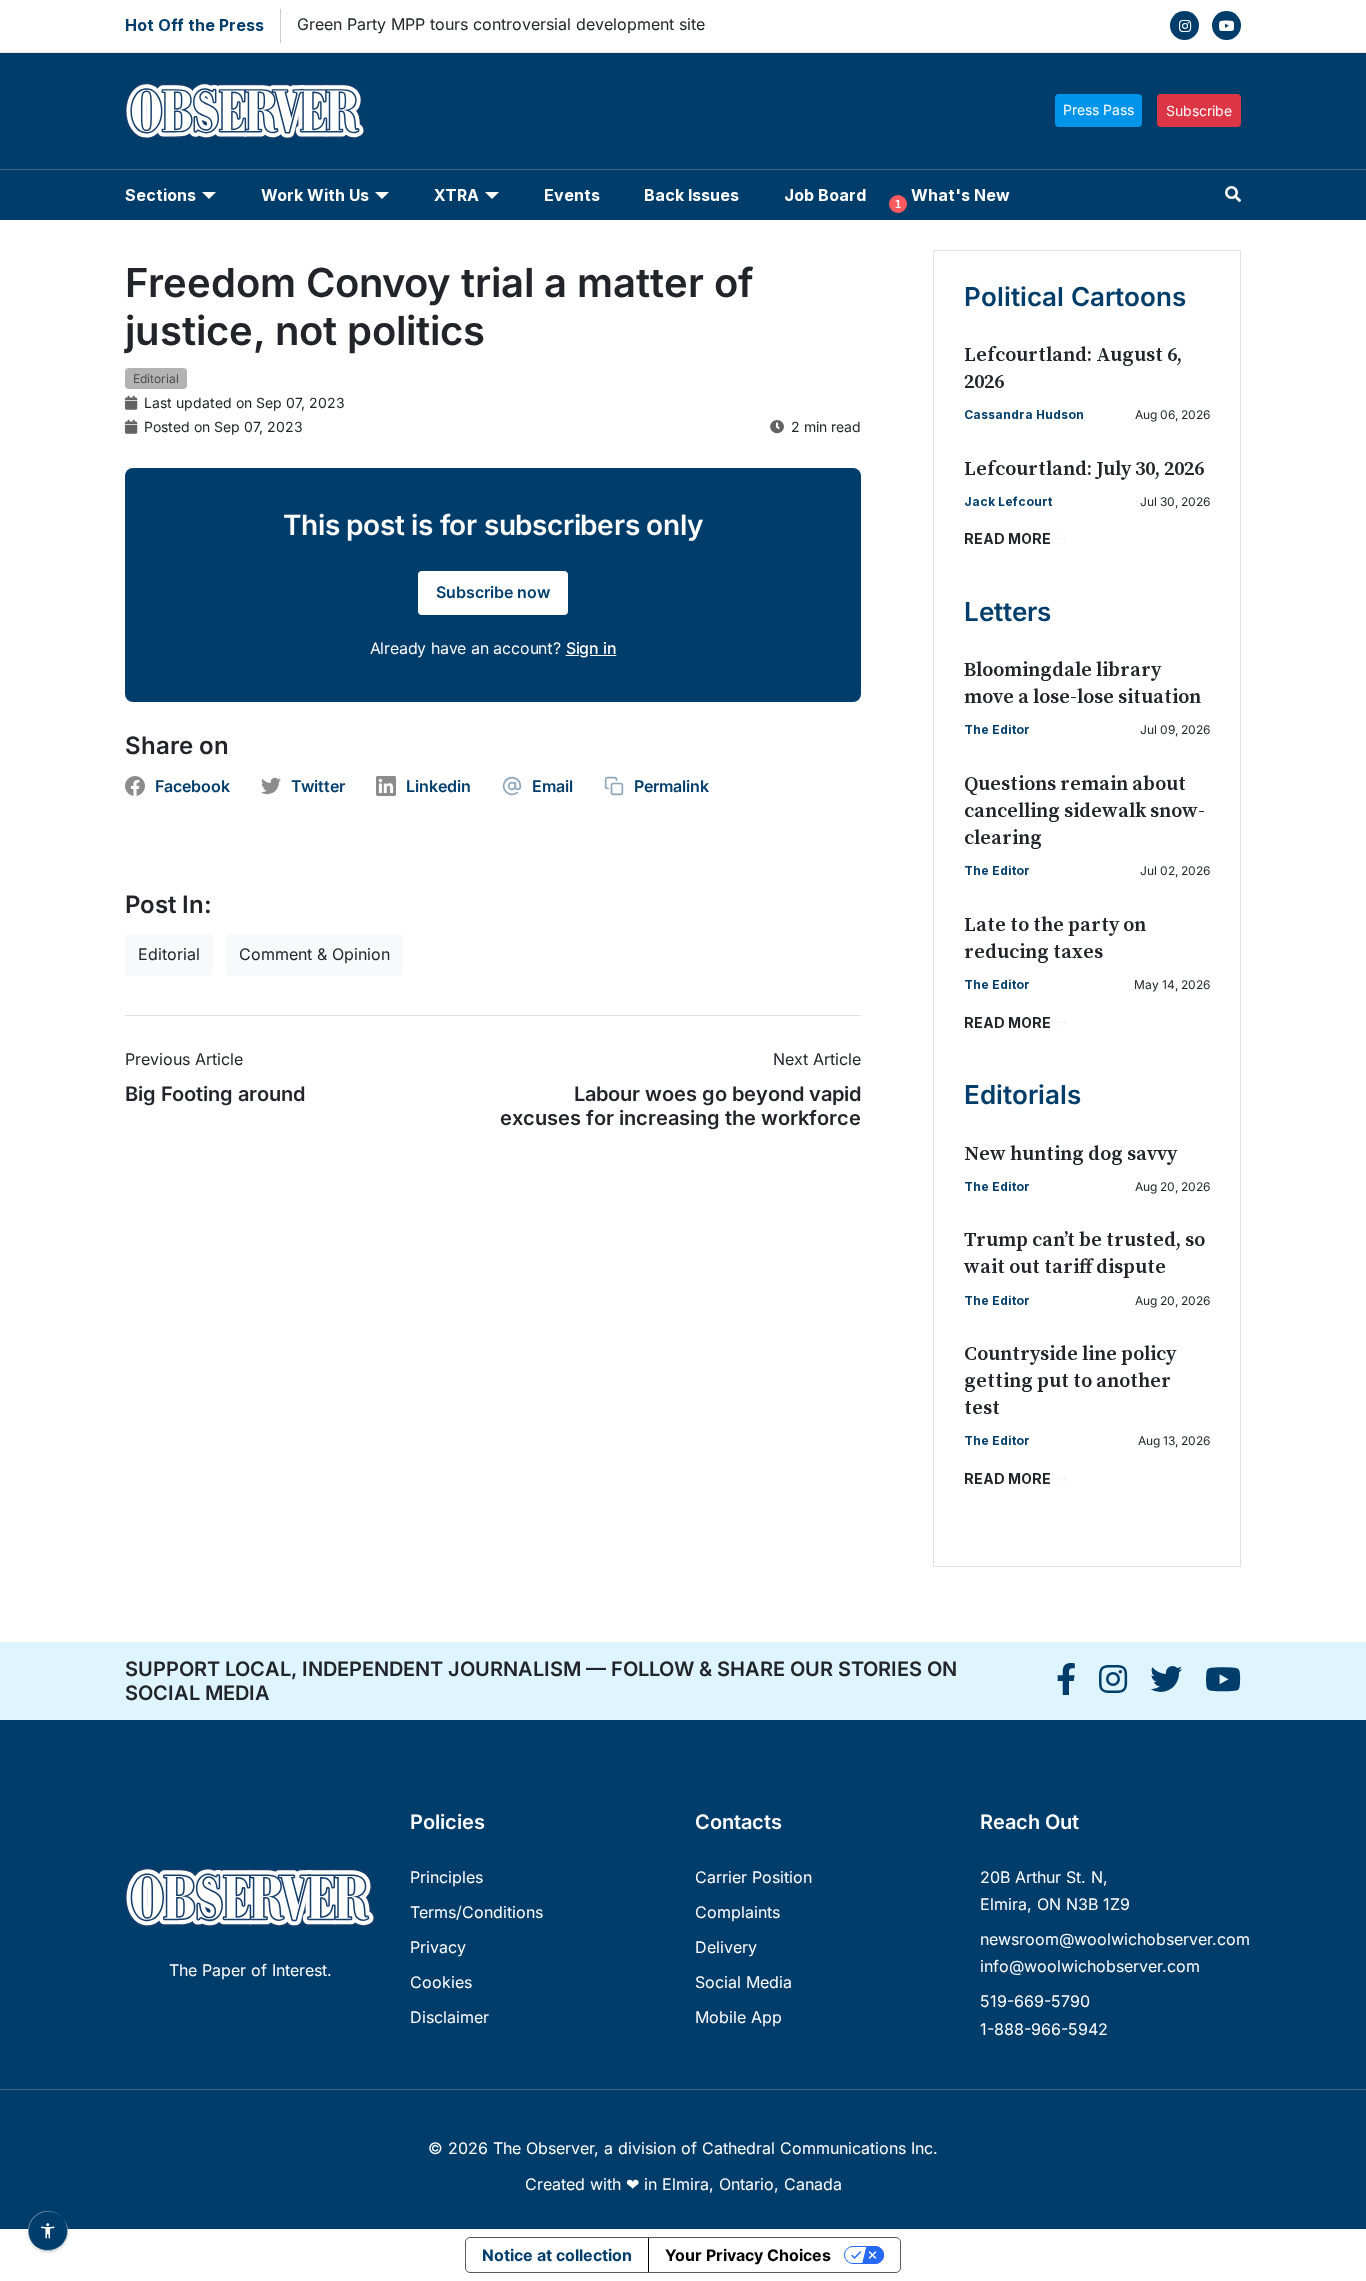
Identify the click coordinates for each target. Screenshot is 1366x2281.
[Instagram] (1184, 25)
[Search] (1233, 194)
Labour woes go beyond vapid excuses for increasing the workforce (680, 1106)
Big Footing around (215, 1094)
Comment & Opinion (314, 954)
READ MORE (1007, 538)
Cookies (441, 1982)
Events (572, 195)
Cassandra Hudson (1024, 414)
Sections (160, 195)
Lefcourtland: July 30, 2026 (1084, 469)
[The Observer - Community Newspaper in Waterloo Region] (245, 111)
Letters (1007, 611)
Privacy (438, 1947)
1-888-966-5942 (1044, 2029)
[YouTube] (1226, 25)
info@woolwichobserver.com (1090, 1966)
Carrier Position (753, 1877)
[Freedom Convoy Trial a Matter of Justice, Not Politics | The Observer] (1066, 1685)
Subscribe (1199, 110)
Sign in (591, 648)
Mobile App (738, 2017)
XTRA (456, 195)
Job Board (825, 195)
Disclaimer (449, 2017)
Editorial (156, 378)
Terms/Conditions (476, 1912)
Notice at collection (557, 2255)
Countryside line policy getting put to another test (1070, 1381)
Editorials (1022, 1094)
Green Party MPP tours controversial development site (501, 24)
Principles (446, 1877)
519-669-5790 (1035, 2001)
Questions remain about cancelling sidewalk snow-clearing (1084, 811)
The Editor (997, 729)
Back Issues (691, 195)
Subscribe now (493, 592)
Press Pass (1098, 109)
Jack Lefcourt (1008, 501)
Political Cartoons (1075, 296)
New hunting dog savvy (1070, 1154)
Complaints (737, 1912)
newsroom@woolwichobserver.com (1115, 1939)
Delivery (726, 1947)
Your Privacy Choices (748, 2255)
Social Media (743, 1982)
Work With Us (315, 195)
